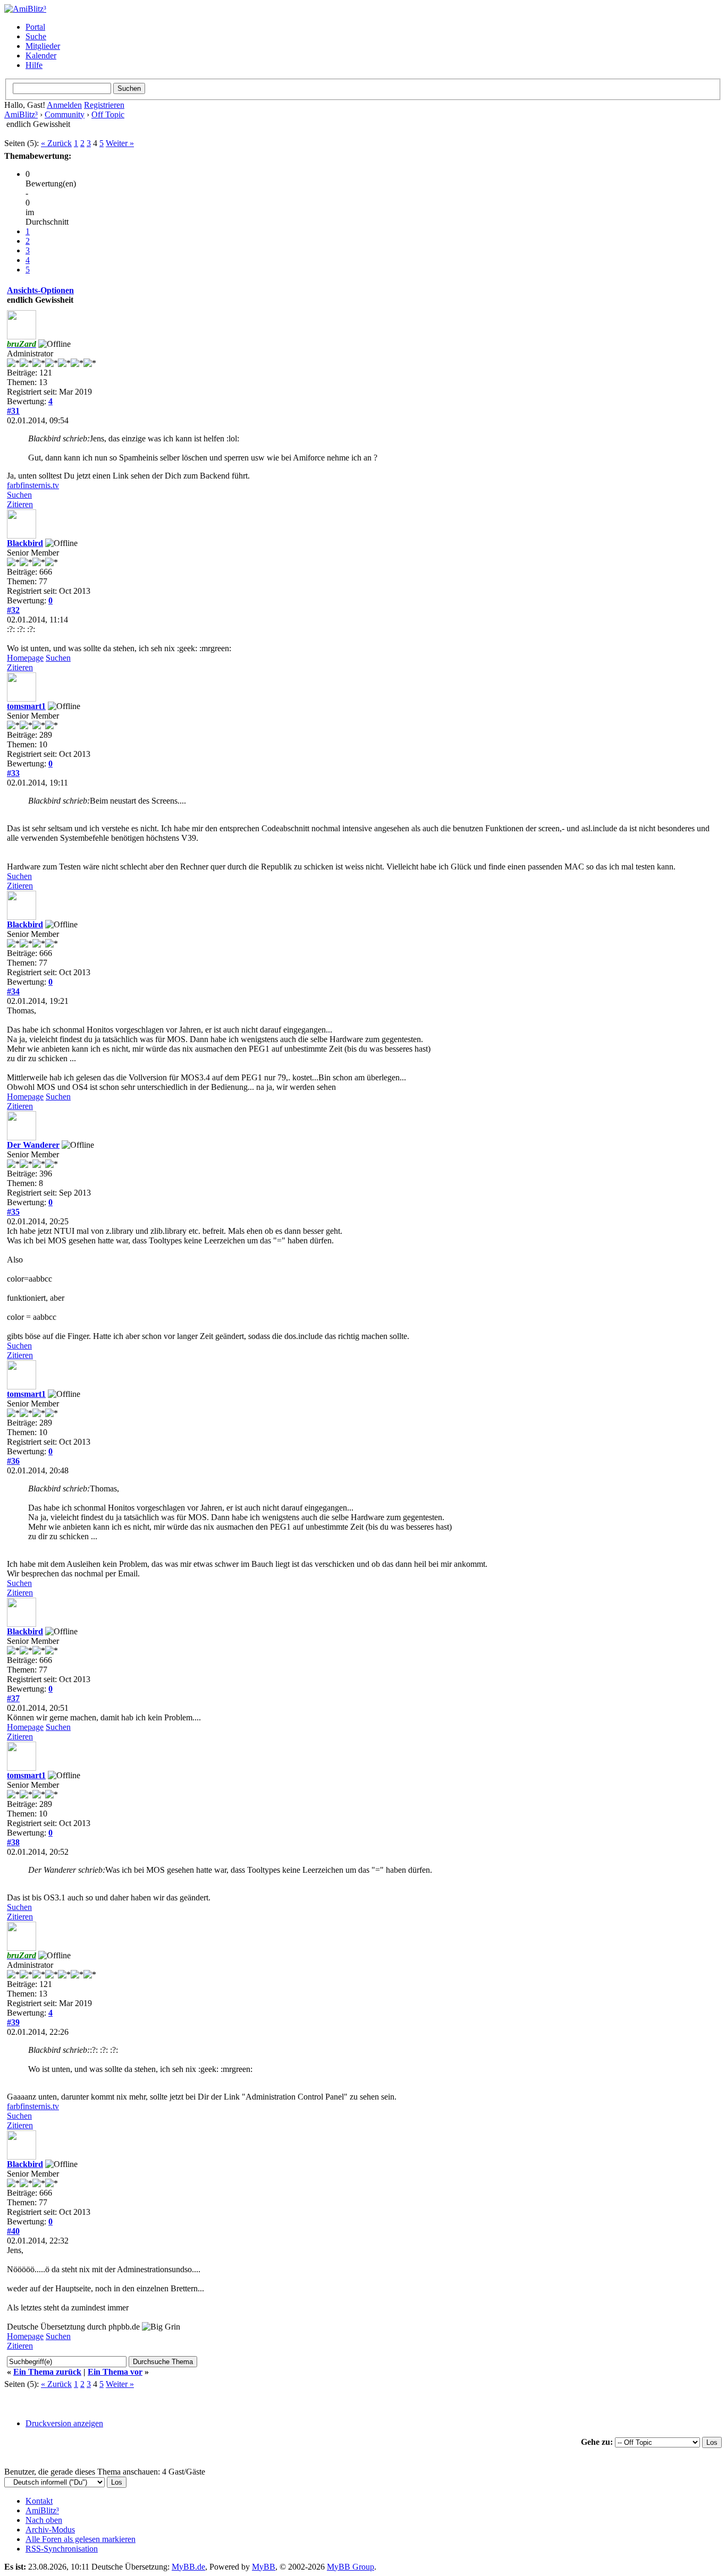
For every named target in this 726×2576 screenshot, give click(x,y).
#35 (13, 1212)
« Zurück (56, 143)
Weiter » (120, 143)
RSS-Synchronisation (62, 2549)
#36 (13, 1461)
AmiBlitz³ (21, 114)
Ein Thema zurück (47, 2372)
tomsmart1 (26, 706)
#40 (13, 2231)
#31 (13, 411)
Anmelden (64, 105)
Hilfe (34, 65)
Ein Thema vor (115, 2372)
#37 (13, 1698)
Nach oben (44, 2520)
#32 (13, 610)
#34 (13, 991)
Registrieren (104, 105)
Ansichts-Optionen (40, 290)
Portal (35, 27)
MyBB (264, 2567)
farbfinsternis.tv (33, 485)
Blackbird (25, 543)
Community (65, 114)
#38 (13, 1842)
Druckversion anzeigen (64, 2423)
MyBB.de (188, 2567)
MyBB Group (351, 2567)
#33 (13, 773)
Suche (36, 36)
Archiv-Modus (50, 2530)
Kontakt (39, 2501)
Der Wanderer (33, 1145)
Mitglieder (43, 46)
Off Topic (108, 114)
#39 (13, 2022)
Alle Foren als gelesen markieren (81, 2539)
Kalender (41, 56)
